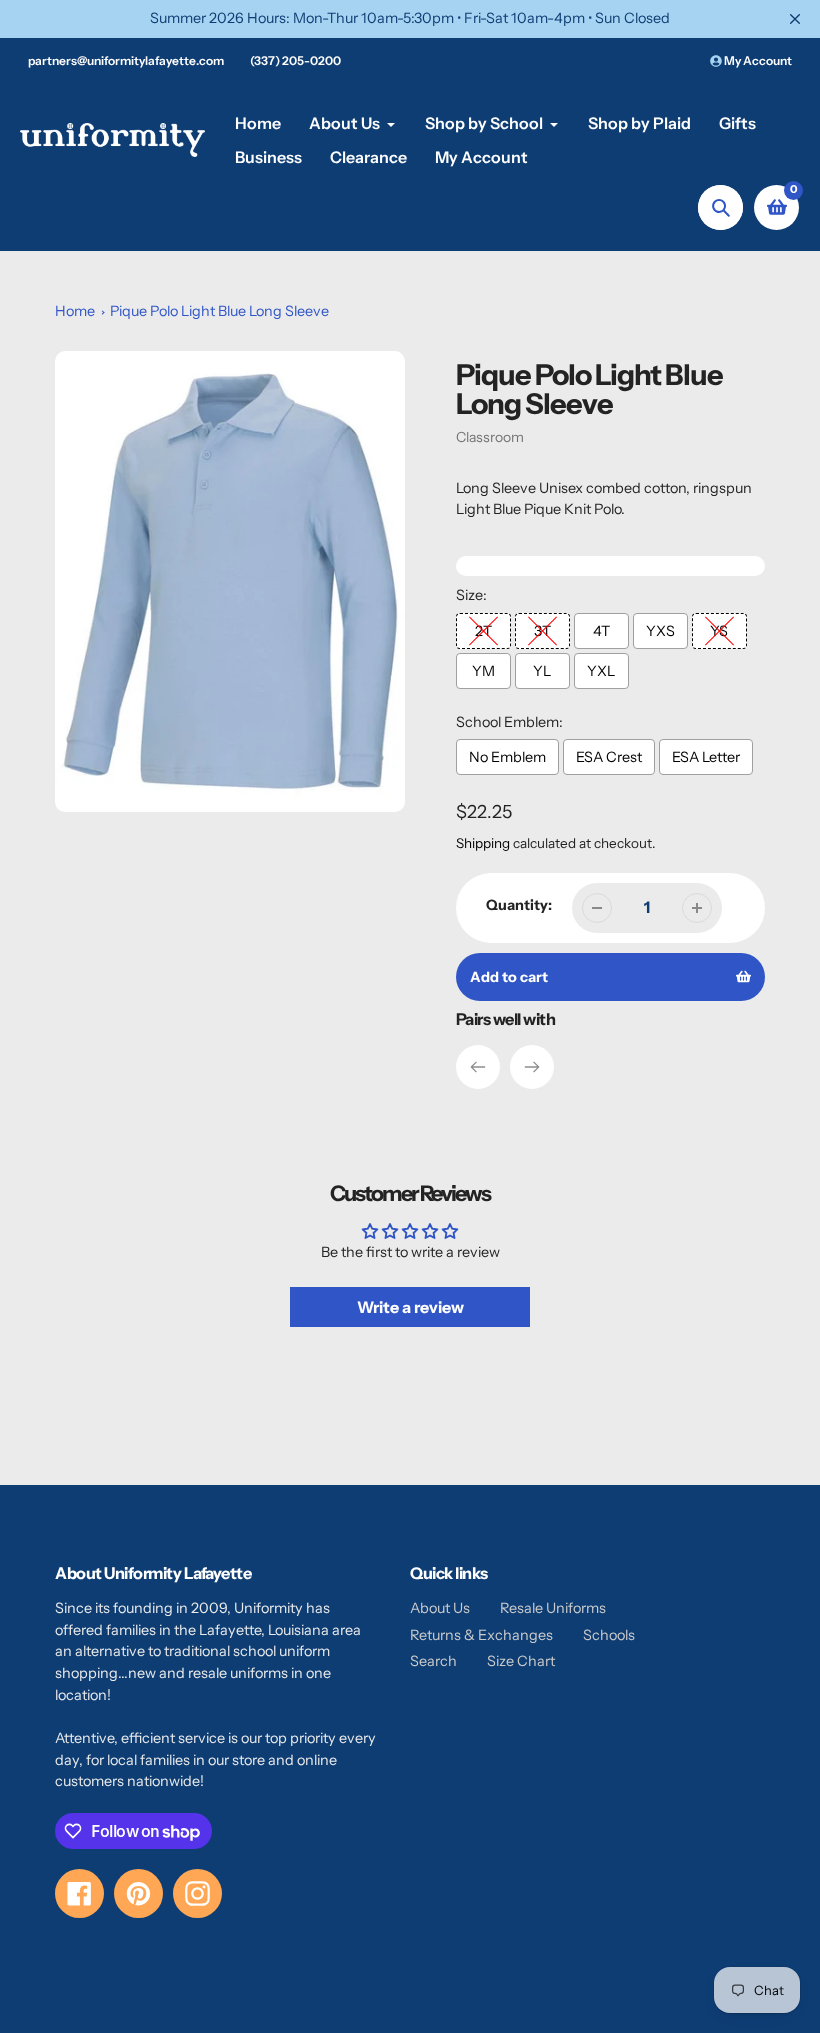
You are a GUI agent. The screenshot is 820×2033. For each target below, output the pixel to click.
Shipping (483, 843)
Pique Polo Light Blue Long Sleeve (219, 311)
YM (483, 671)
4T (601, 631)
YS (719, 631)
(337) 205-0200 (295, 60)
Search (433, 1661)
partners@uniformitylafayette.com (126, 60)
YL (542, 671)
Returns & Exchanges (481, 1635)
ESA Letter (706, 757)
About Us (440, 1608)
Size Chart (521, 1661)
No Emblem (507, 757)
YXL (601, 671)
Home (75, 311)
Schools (609, 1635)
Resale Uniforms (553, 1608)
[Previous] (478, 1067)
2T (483, 631)
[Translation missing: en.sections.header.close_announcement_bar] (795, 19)
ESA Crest (609, 757)
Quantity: (519, 905)
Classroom (490, 437)
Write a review (410, 1307)
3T (542, 631)
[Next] (532, 1067)
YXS (660, 631)
